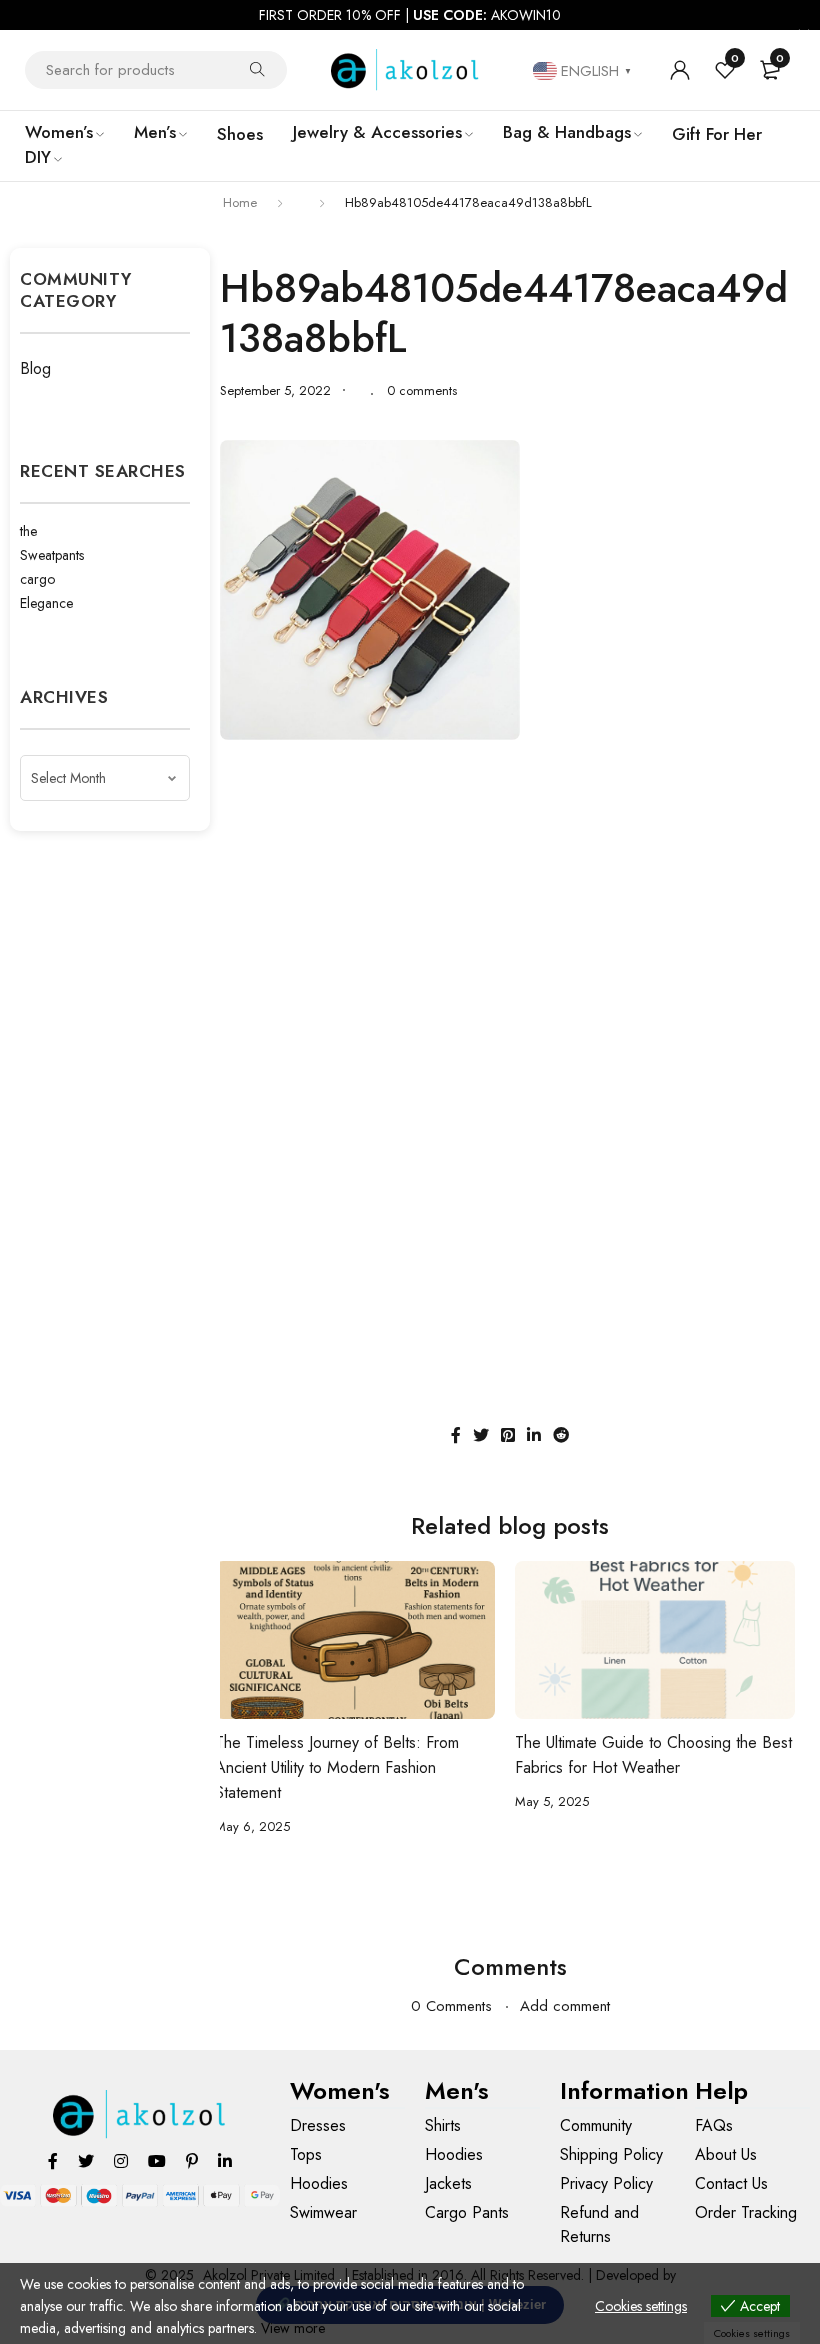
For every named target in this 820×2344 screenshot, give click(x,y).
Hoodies (319, 2183)
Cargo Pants (467, 2212)
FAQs (714, 2125)
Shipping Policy (611, 2154)
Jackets (448, 2183)
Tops (306, 2154)
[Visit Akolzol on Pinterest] (192, 2160)
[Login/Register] (680, 70)
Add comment (565, 2006)
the (28, 531)
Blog (35, 368)
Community (596, 2125)
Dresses (318, 2125)
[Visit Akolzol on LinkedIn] (225, 2160)
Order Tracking (746, 2212)
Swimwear (323, 2212)
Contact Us (731, 2183)
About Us (726, 2154)
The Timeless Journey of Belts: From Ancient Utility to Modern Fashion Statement (337, 1767)
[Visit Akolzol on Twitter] (86, 2160)
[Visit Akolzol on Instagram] (121, 2160)
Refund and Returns (599, 2224)
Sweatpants (52, 555)
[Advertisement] (510, 900)
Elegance (46, 603)
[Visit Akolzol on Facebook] (53, 2160)
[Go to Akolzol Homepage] (140, 2114)
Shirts (443, 2125)
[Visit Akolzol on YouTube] (157, 2160)
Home (240, 202)
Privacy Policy (606, 2183)
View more (293, 2328)
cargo (37, 579)
